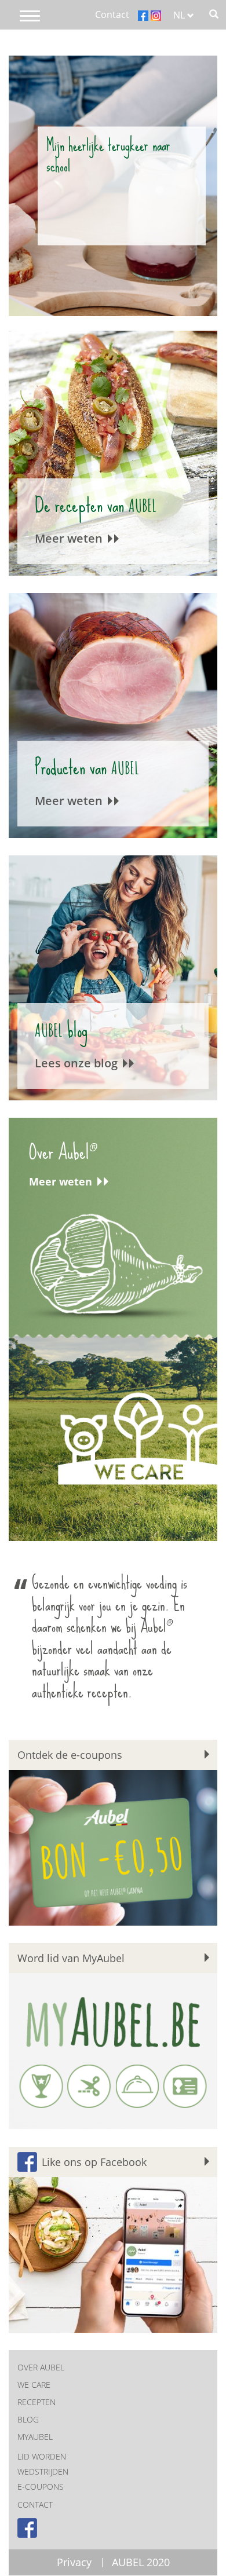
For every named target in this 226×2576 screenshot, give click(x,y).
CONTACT (35, 2504)
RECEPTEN (37, 2402)
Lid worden (42, 2456)
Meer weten (70, 538)
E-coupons (41, 2487)
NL (180, 15)
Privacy (74, 2562)
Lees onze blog (78, 1063)
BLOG (28, 2419)
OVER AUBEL (41, 2367)
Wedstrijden (43, 2471)
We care (34, 2385)
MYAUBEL (35, 2437)
